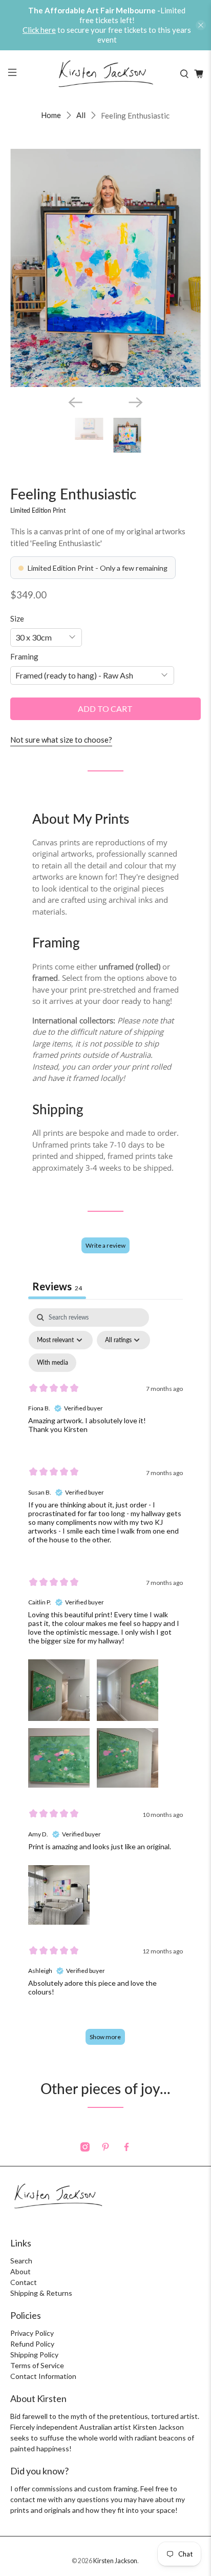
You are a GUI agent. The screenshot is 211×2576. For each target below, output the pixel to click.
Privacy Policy (32, 2333)
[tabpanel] (105, 1682)
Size (17, 618)
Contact (24, 2282)
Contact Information (43, 2376)
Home (51, 115)
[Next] (136, 402)
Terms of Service (37, 2365)
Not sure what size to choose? (61, 740)
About (20, 2271)
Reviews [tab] (57, 1286)
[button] (59, 1688)
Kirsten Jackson (115, 2561)
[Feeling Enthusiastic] (105, 268)
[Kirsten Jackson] (105, 74)
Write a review (105, 1245)
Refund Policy (32, 2344)
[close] (201, 25)
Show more (105, 2037)
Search (21, 2261)
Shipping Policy (34, 2355)
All (81, 115)
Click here (39, 30)
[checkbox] (52, 1363)
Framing (24, 656)
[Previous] (75, 402)
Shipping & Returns (41, 2293)
